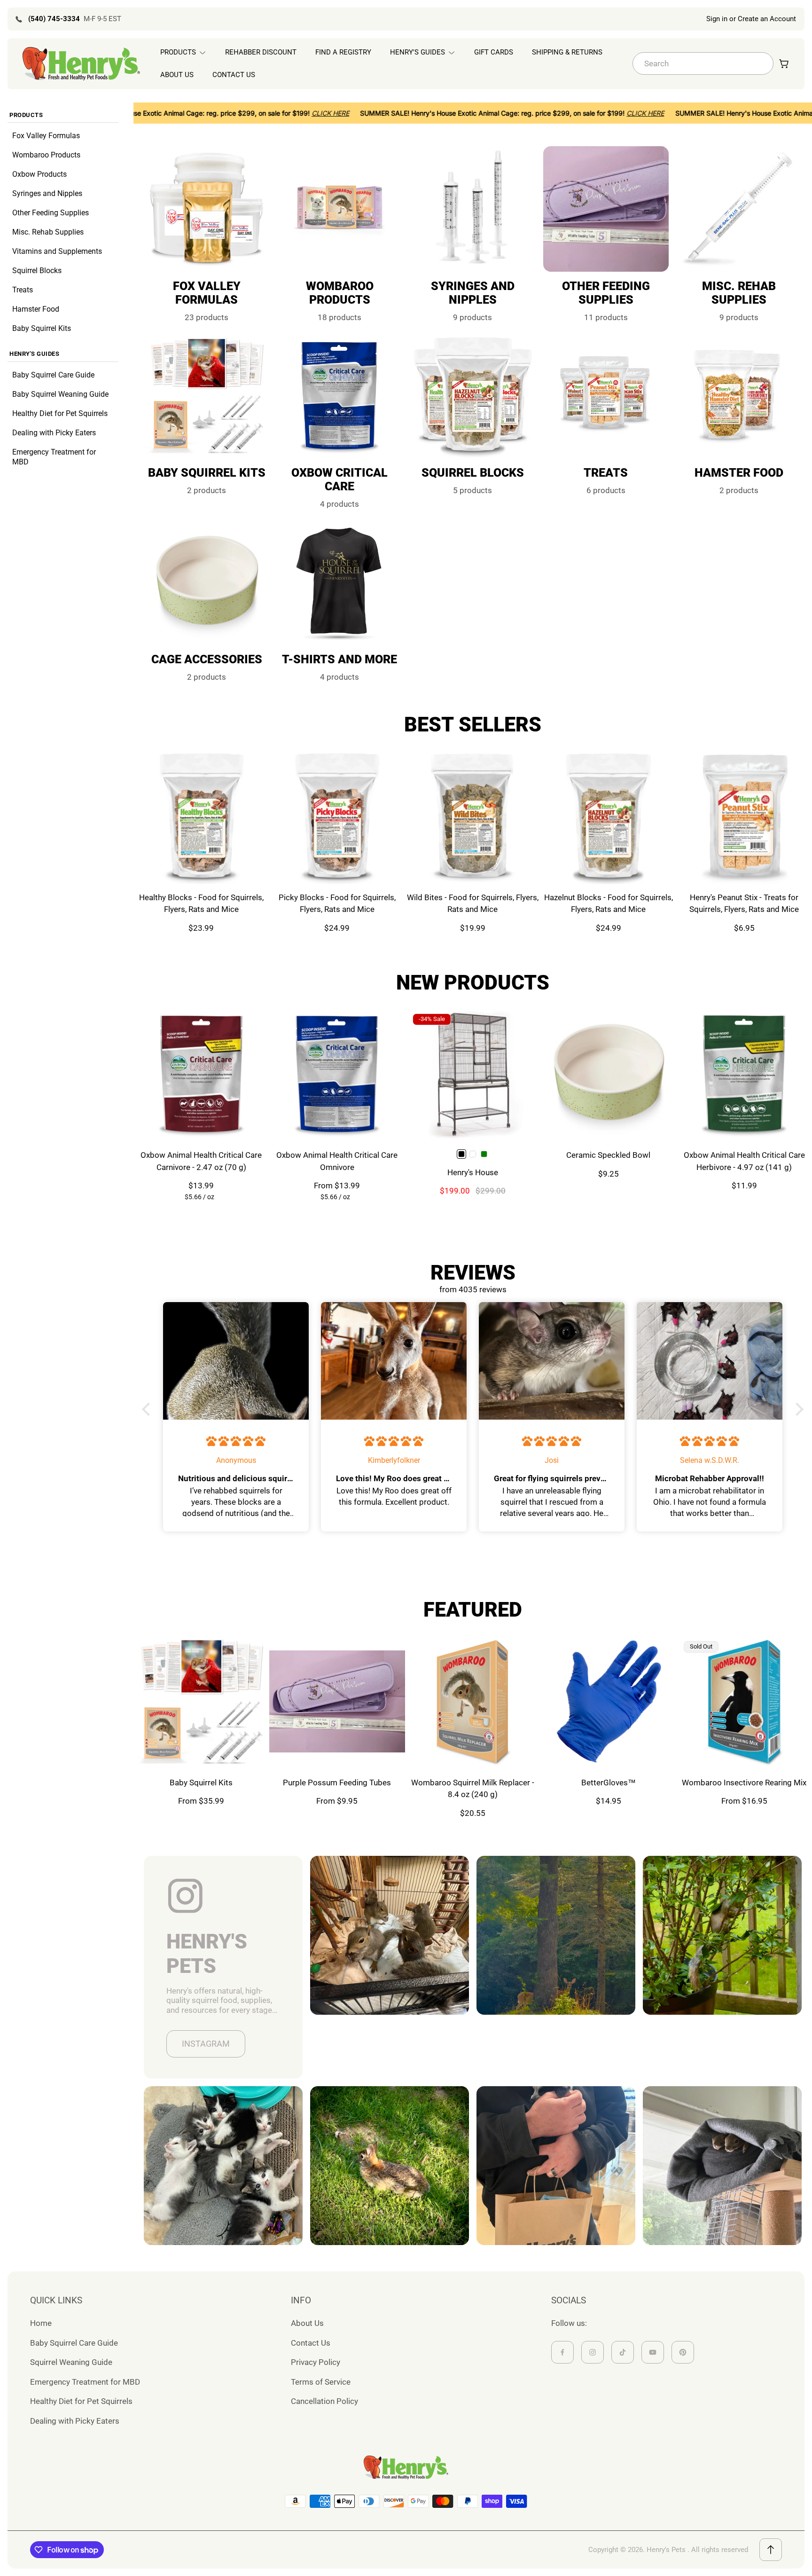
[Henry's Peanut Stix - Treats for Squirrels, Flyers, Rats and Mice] (744, 816)
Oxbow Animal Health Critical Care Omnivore (337, 1161)
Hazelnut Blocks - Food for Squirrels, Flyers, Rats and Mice (609, 903)
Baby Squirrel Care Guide (53, 375)
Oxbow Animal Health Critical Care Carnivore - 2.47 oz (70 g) (201, 1161)
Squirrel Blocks (37, 271)
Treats (23, 290)
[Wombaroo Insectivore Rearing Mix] (744, 1701)
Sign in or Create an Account (751, 19)
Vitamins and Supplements (57, 251)
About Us (307, 2323)
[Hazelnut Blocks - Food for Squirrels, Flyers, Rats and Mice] (608, 816)
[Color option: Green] (484, 1154)
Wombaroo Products (46, 155)
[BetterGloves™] (608, 1701)
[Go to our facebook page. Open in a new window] (562, 2352)
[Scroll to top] (771, 2550)
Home (41, 2323)
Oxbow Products (39, 174)
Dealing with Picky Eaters (54, 433)
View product (337, 1120)
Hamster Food (36, 309)
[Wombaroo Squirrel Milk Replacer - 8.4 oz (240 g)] (473, 1701)
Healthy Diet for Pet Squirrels (60, 413)
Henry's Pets (666, 2550)
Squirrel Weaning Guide (71, 2362)
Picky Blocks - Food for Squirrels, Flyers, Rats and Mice (337, 903)
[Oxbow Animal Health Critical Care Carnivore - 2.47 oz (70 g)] (201, 1074)
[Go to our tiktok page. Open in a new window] (623, 2352)
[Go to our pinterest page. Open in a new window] (683, 2352)
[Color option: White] (473, 1154)
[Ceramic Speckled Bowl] (608, 1074)
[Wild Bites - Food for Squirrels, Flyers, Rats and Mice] (473, 816)
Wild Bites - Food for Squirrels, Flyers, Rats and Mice (473, 903)
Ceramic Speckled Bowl (608, 1155)
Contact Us (311, 2343)
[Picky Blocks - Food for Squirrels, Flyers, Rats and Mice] (337, 816)
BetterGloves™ (609, 1783)
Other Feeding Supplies (51, 213)
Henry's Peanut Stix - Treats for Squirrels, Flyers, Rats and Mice (744, 903)
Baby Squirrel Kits (42, 328)
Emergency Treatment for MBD (54, 457)
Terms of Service (321, 2382)
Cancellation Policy (324, 2401)
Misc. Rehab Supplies (48, 232)
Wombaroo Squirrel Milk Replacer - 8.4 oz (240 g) (473, 1789)
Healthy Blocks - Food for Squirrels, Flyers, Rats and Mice (201, 903)
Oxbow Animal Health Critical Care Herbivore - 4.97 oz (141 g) (744, 1161)
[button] (148, 1409)
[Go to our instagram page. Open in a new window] (593, 2352)
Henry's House (473, 1172)
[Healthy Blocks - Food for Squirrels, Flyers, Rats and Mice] (201, 816)
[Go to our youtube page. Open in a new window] (653, 2352)
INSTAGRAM (206, 2044)
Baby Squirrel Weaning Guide (60, 394)
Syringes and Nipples (47, 193)
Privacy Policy (316, 2362)
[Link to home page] (406, 2467)
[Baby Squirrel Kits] (201, 1701)
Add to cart (201, 862)
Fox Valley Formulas (46, 136)
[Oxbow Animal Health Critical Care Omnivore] (337, 1074)
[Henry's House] (473, 1074)
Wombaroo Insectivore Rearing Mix (744, 1783)
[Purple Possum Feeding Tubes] (337, 1701)
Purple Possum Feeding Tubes (337, 1783)
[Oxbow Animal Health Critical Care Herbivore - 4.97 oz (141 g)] (744, 1074)
